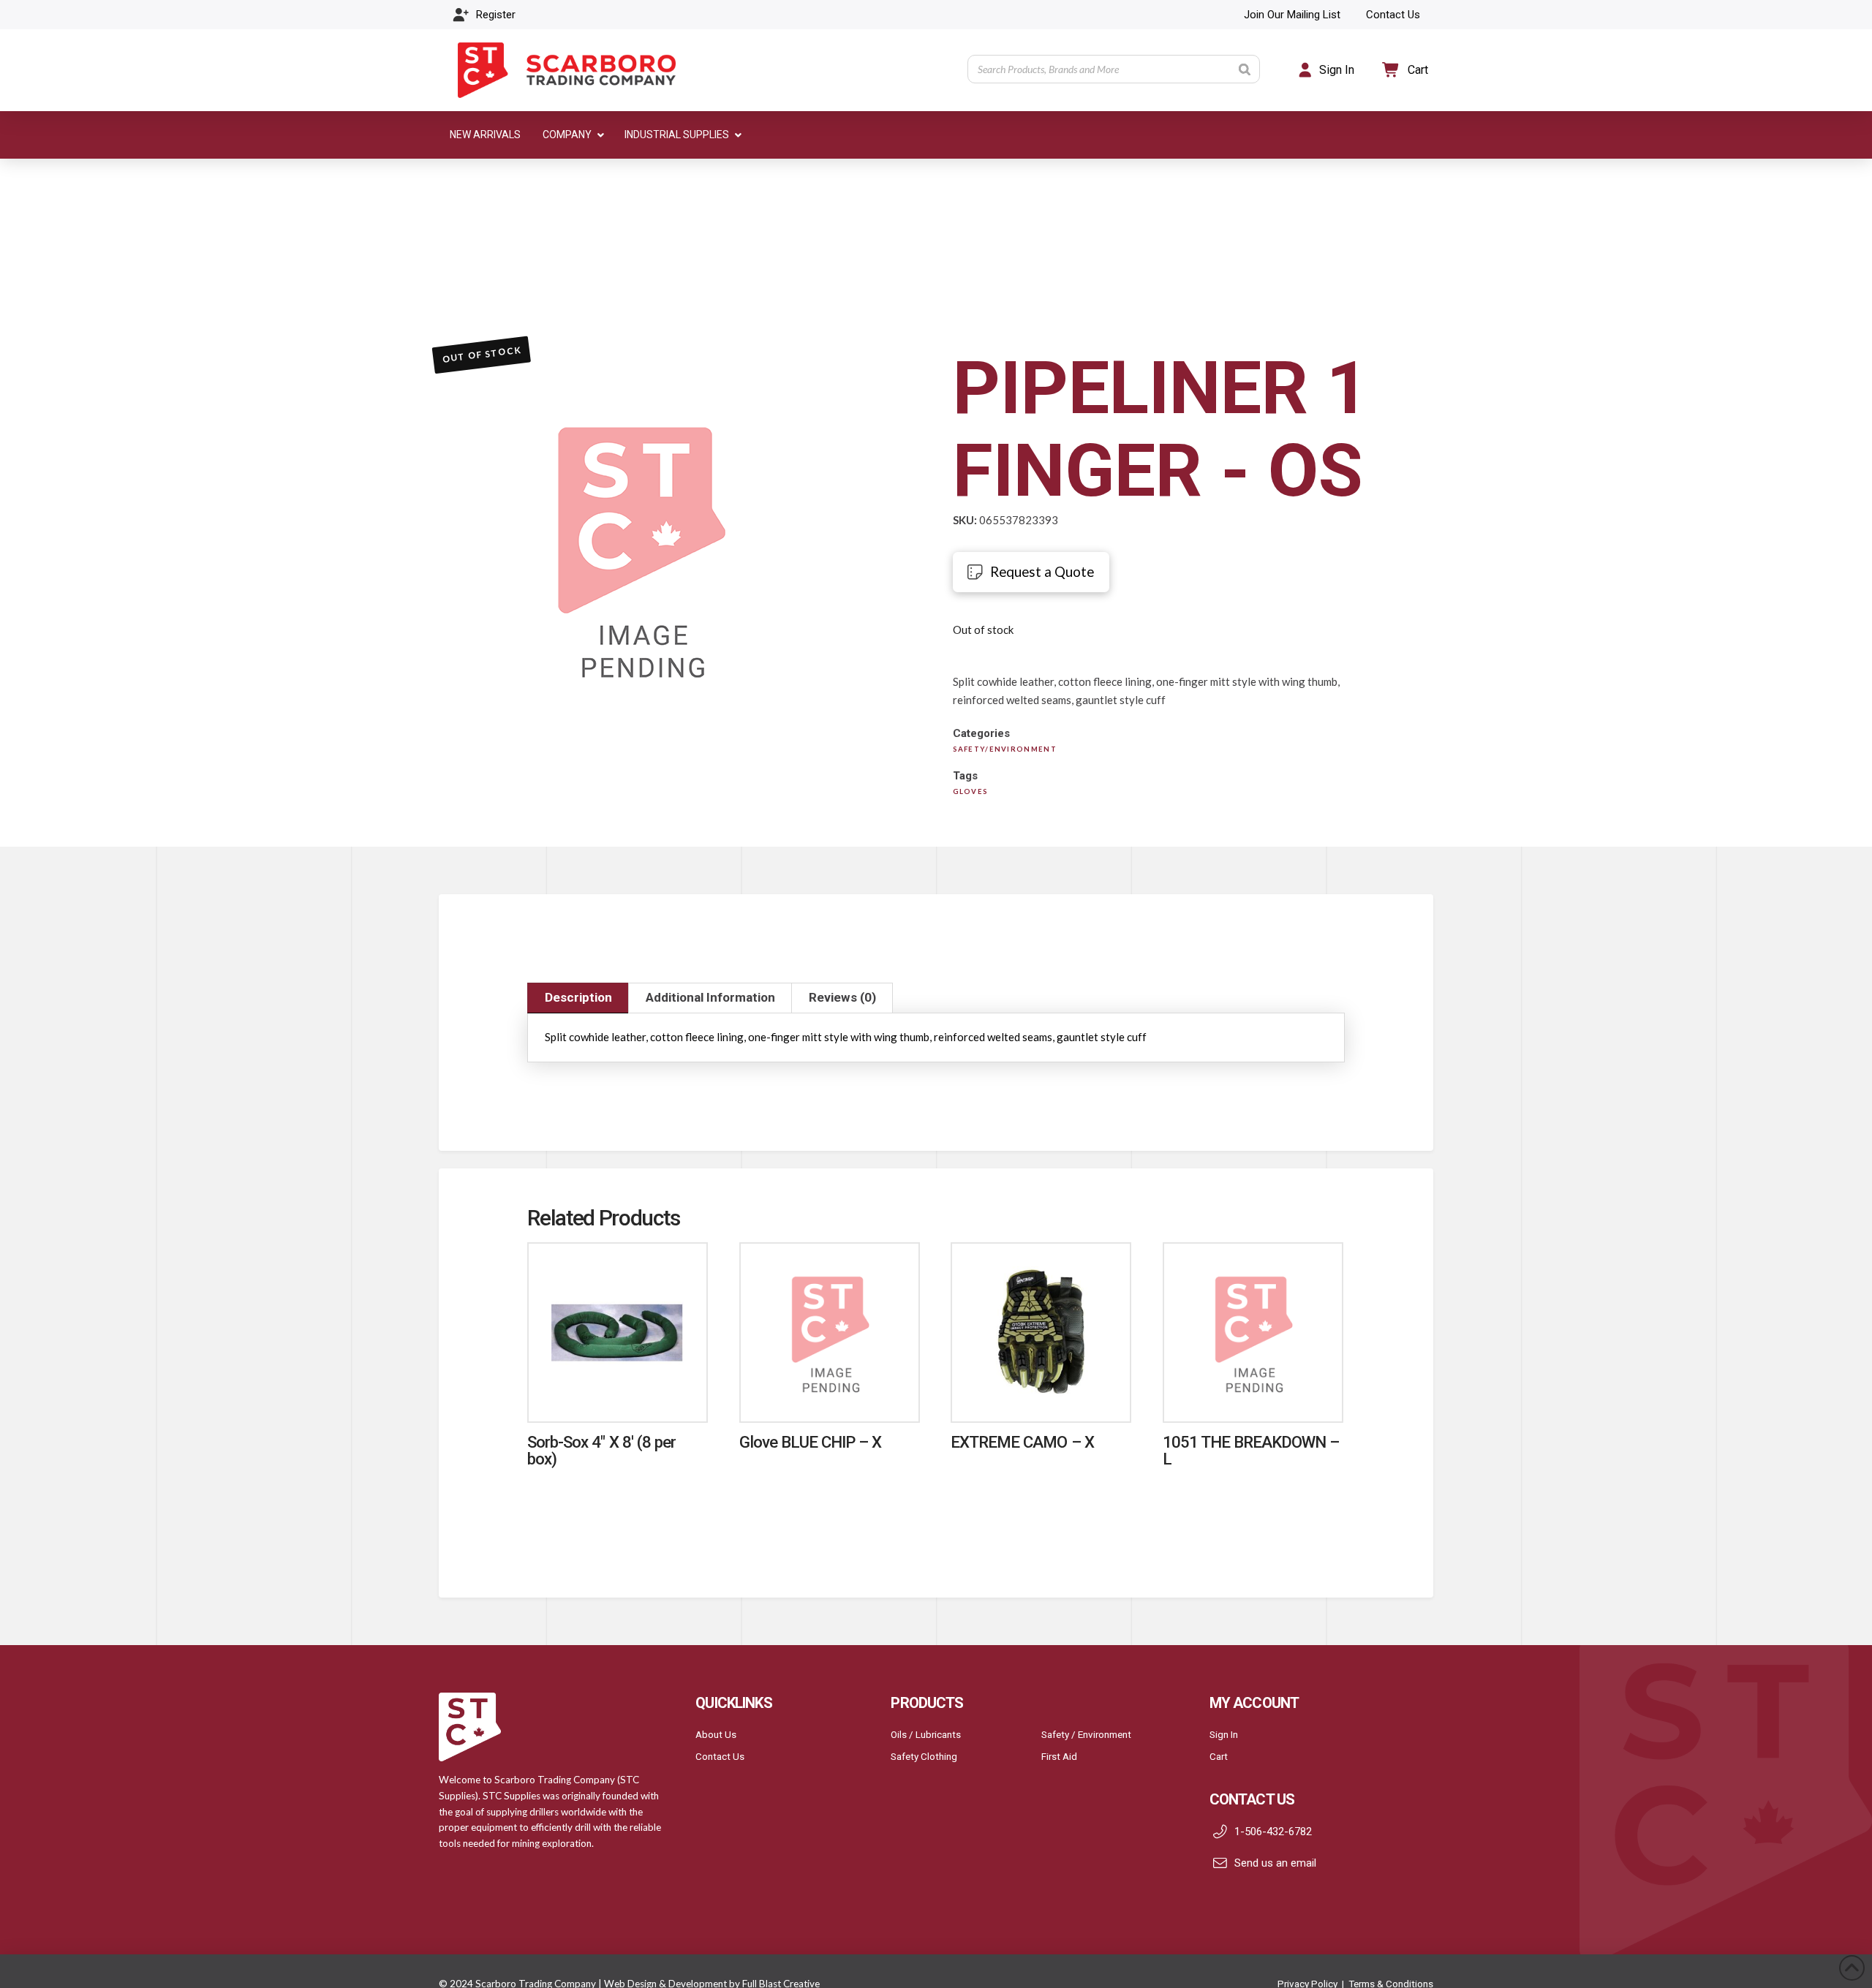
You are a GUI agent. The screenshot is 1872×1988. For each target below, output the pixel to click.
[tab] (578, 998)
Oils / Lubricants (926, 1734)
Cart (1219, 1756)
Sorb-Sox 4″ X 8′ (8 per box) (601, 1450)
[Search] (1245, 69)
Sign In (1224, 1734)
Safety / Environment (1086, 1734)
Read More (618, 1395)
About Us (716, 1734)
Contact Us (720, 1756)
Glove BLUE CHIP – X (811, 1442)
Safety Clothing (924, 1756)
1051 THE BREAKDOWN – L (1251, 1450)
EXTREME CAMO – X (1022, 1442)
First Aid (1059, 1756)
